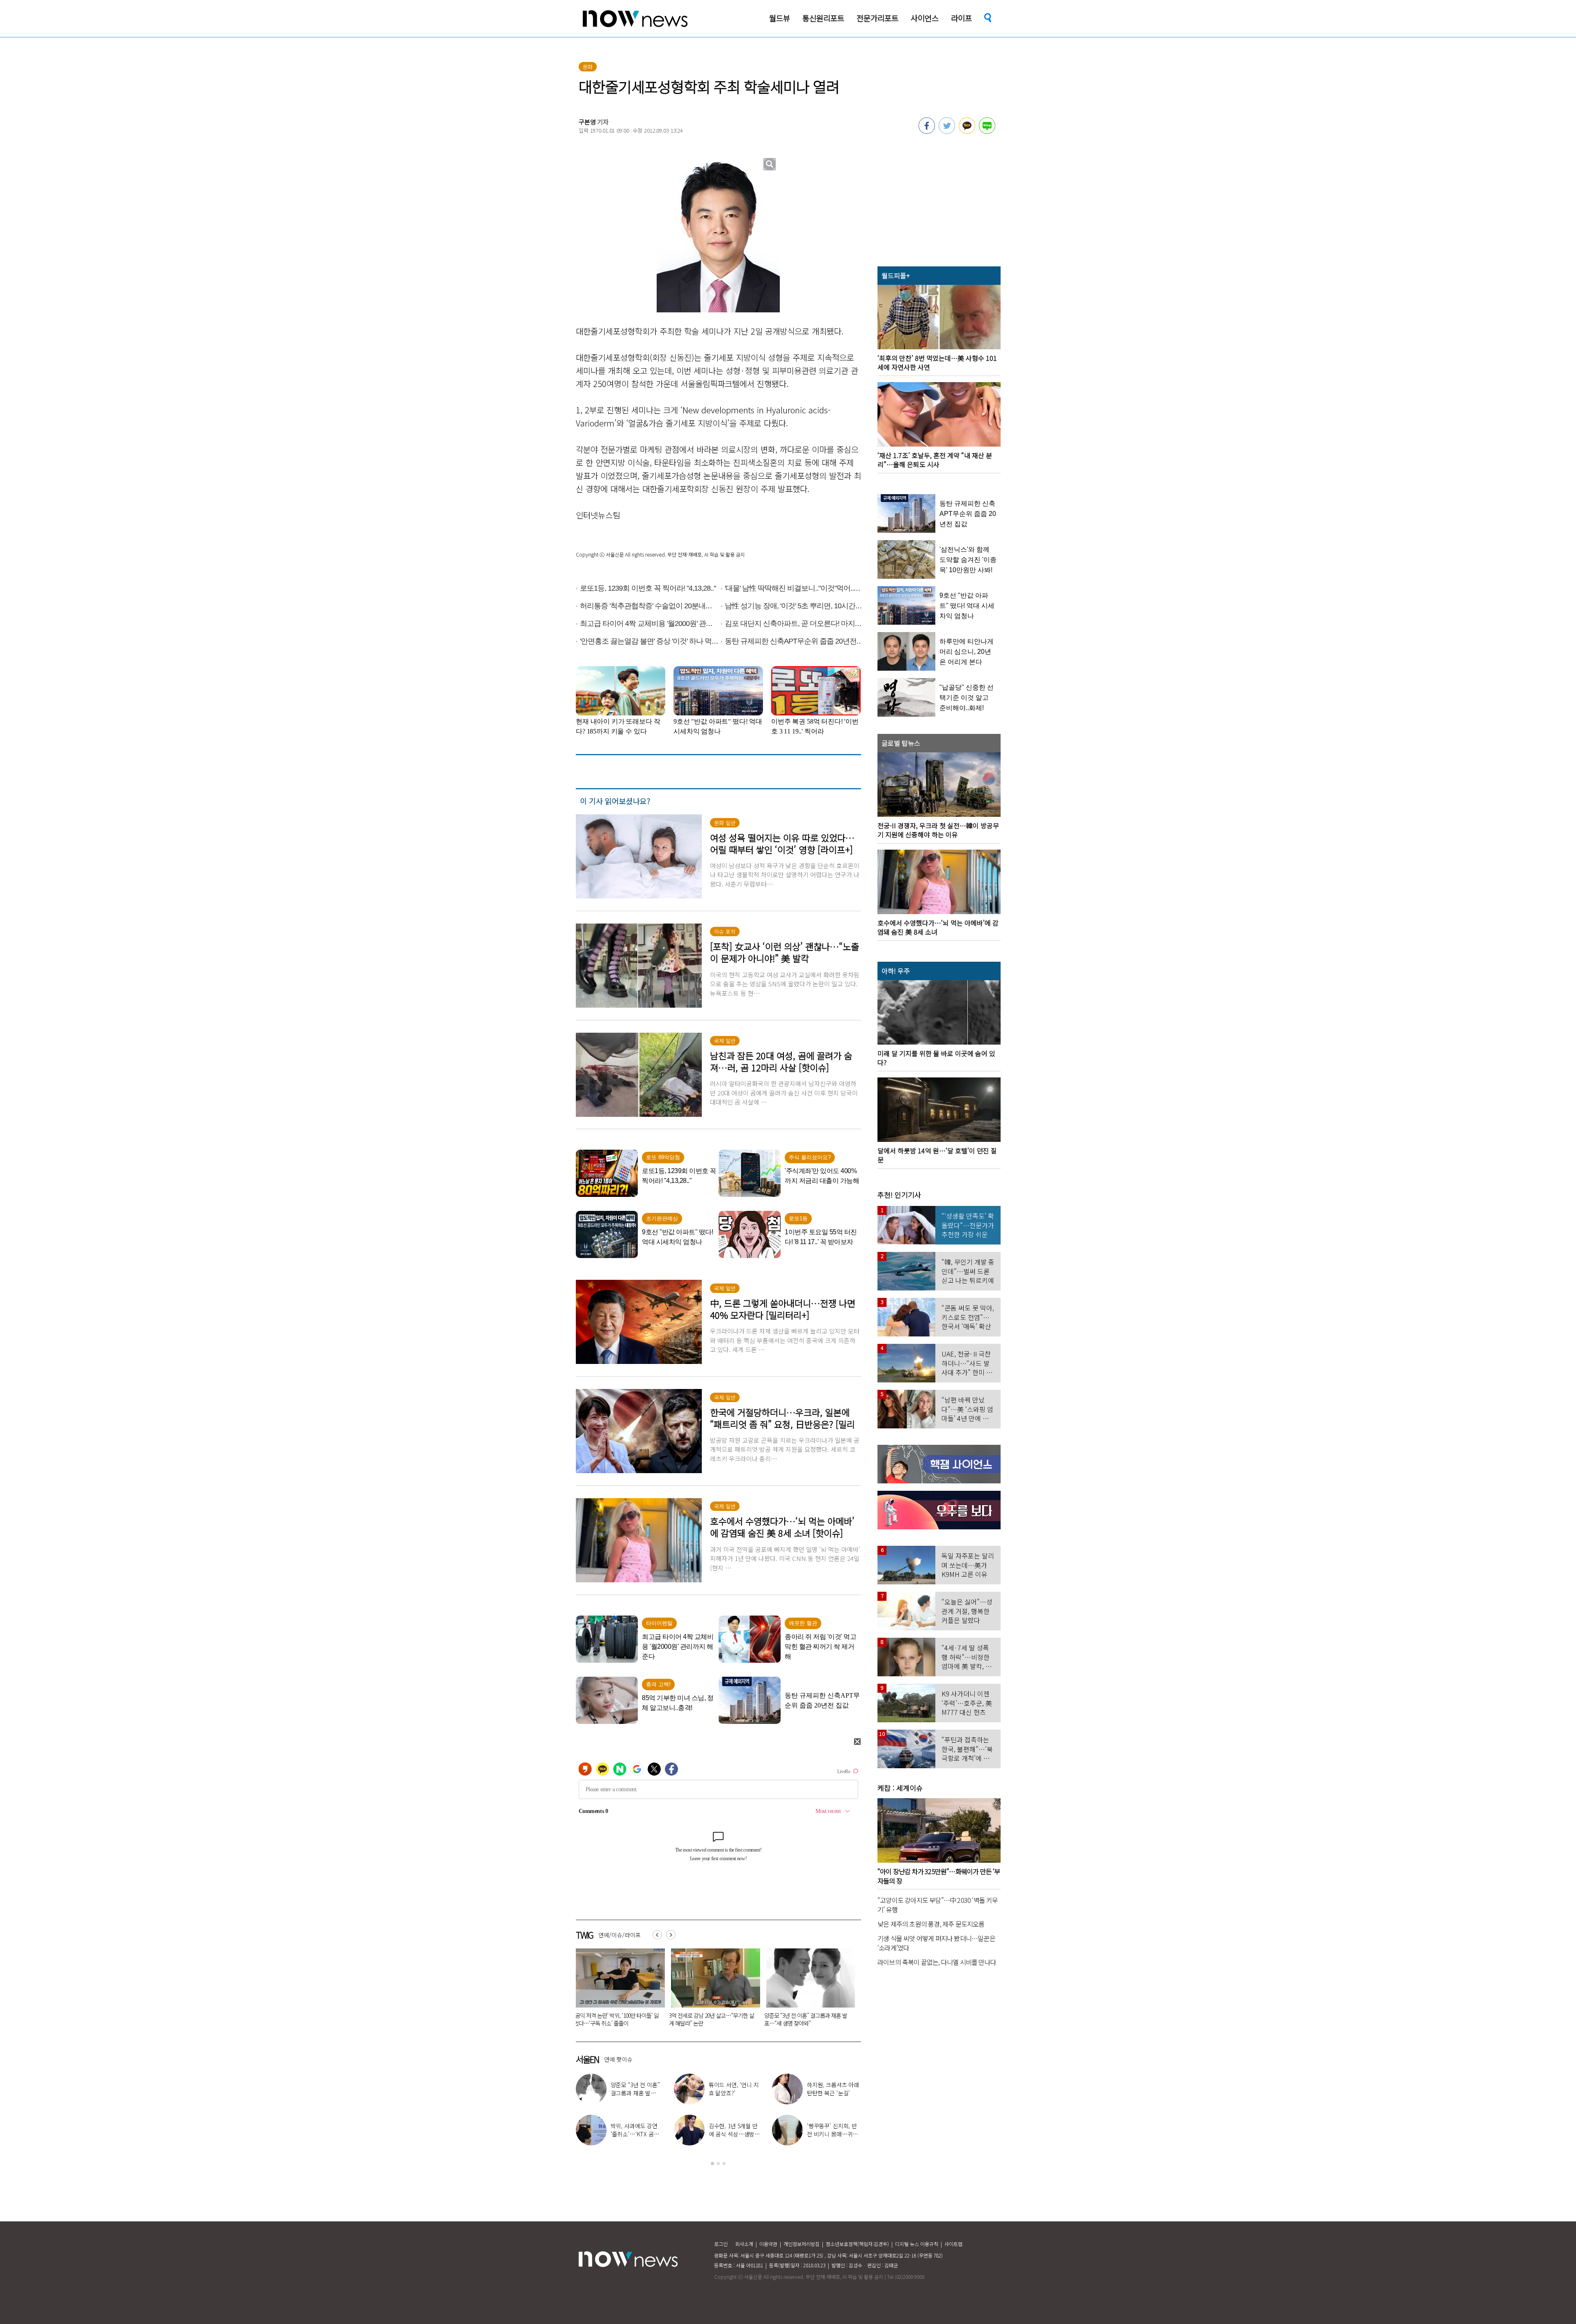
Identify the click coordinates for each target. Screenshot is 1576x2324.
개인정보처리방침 (802, 2244)
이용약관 (768, 2244)
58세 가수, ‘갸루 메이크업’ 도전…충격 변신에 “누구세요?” (833, 2093)
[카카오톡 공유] (967, 131)
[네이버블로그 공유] (987, 131)
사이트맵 (953, 2244)
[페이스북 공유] (927, 131)
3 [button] (724, 2164)
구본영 (587, 122)
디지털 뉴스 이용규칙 (917, 2244)
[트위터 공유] (947, 131)
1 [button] (712, 2164)
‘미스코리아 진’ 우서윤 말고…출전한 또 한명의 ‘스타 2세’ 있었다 (834, 2134)
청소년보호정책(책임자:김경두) (857, 2244)
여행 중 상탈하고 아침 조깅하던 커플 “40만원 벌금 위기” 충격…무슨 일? (614, 2019)
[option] (617, 1990)
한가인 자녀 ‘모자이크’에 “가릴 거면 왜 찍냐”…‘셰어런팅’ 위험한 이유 (806, 2019)
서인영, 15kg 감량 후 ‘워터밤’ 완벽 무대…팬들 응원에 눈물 (636, 2134)
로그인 (721, 2244)
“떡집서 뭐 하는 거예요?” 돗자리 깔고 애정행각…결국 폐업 (710, 2019)
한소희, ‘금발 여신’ (740, 2089)
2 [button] (718, 2164)
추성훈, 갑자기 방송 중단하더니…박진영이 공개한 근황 (736, 2134)
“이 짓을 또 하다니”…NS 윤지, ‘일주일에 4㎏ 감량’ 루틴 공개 (637, 2093)
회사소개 (744, 2244)
